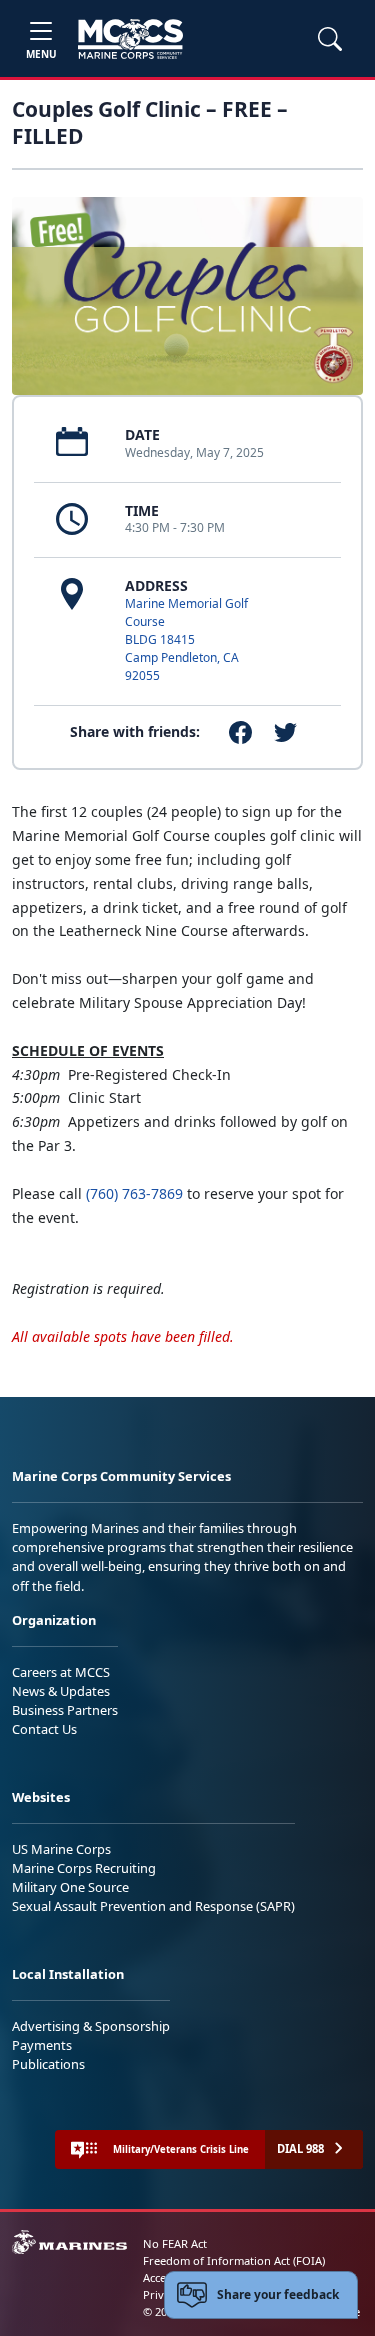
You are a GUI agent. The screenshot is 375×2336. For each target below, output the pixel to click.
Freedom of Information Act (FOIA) (234, 2260)
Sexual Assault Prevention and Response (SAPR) (153, 1906)
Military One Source (70, 1887)
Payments (42, 2045)
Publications (48, 2064)
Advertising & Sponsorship (91, 2026)
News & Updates (61, 1691)
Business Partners (65, 1710)
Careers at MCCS (61, 1672)
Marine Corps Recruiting (84, 1868)
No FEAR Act (175, 2243)
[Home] (130, 39)
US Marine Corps (61, 1849)
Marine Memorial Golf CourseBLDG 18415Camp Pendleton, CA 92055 (186, 639)
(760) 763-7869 (134, 1193)
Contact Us (44, 1729)
